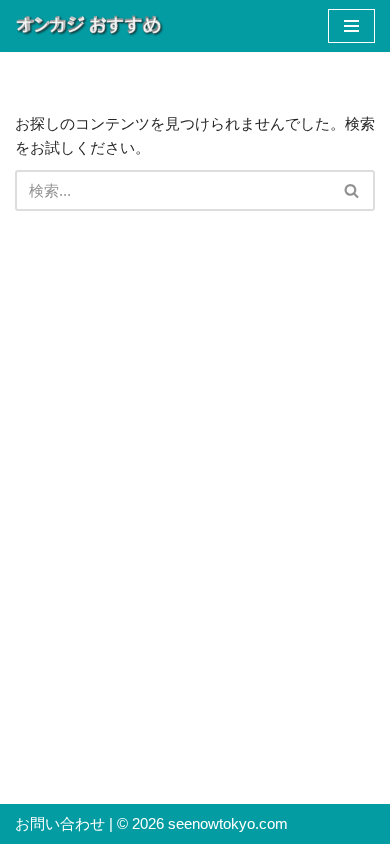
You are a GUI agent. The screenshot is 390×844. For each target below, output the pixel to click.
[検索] (352, 190)
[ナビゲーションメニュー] (351, 26)
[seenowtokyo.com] (90, 26)
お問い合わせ (60, 823)
